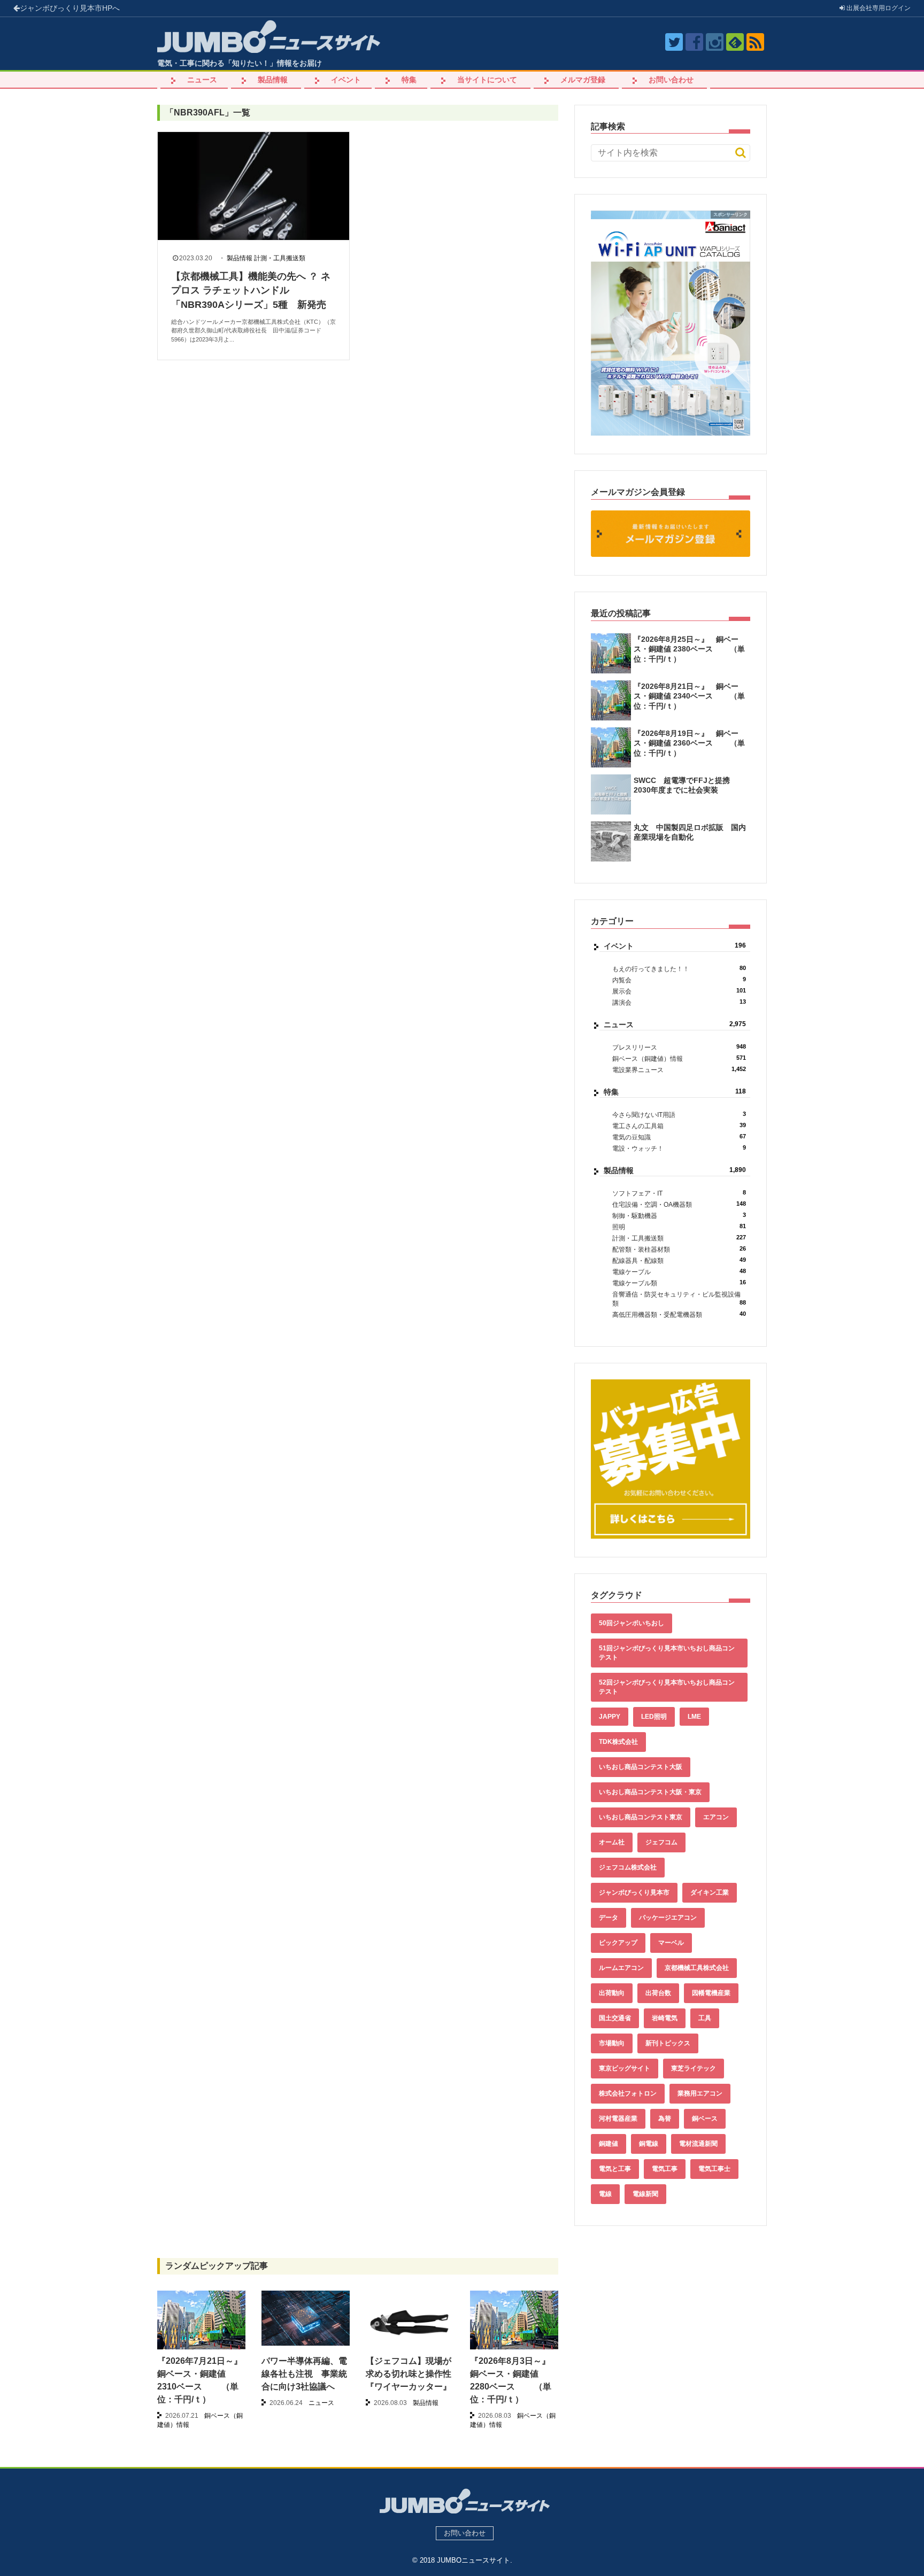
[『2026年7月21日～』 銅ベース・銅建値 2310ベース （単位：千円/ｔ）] (201, 2324)
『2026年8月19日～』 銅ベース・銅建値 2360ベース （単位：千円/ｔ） (689, 743)
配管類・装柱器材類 (679, 1249)
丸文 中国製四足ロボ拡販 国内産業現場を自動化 (690, 832)
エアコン (716, 1817)
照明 (679, 1227)
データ (609, 1918)
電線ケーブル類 (679, 1283)
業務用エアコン (700, 2093)
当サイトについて (487, 80)
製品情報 (273, 80)
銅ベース (705, 2119)
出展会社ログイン (878, 8)
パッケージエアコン (668, 1918)
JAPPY (610, 1717)
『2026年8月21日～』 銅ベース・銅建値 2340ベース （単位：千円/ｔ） (689, 696)
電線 (605, 2194)
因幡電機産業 (711, 1993)
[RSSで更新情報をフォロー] (755, 42)
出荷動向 (612, 1993)
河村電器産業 (618, 2119)
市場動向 (612, 2043)
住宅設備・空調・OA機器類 (679, 1204)
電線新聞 (645, 2194)
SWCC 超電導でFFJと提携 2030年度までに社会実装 (686, 785)
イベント (346, 80)
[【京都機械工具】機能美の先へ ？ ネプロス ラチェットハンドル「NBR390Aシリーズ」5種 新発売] (253, 186)
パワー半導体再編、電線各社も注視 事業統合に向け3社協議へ (304, 2374)
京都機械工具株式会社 (697, 1968)
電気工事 (665, 2169)
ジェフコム (661, 1842)
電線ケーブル (679, 1272)
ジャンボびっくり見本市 (70, 8)
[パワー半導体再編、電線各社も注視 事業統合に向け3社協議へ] (306, 2318)
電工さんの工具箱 (679, 1126)
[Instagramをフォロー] (715, 42)
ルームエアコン (621, 1968)
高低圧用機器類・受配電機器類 (679, 1314)
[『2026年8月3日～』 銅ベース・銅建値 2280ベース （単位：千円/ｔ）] (514, 2324)
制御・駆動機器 (679, 1216)
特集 (409, 80)
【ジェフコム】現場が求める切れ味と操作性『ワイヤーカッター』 (409, 2374)
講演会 (679, 1002)
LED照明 (654, 1717)
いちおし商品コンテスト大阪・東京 (650, 1792)
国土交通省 (615, 2018)
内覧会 (679, 980)
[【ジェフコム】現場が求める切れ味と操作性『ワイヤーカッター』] (410, 2321)
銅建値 (609, 2144)
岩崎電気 (665, 2018)
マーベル (671, 1943)
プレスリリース (679, 1047)
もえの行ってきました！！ (679, 969)
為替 (665, 2119)
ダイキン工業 (710, 1892)
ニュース (202, 80)
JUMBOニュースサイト (473, 2560)
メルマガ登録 (583, 80)
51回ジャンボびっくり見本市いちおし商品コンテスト (667, 1653)
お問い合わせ (671, 80)
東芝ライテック (694, 2068)
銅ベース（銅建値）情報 (679, 1058)
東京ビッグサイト (625, 2068)
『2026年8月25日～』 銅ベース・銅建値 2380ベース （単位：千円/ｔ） (689, 649)
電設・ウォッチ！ (679, 1148)
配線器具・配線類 (679, 1260)
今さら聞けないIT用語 (679, 1115)
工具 (705, 2018)
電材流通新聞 (698, 2144)
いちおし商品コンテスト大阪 (641, 1767)
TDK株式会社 (618, 1742)
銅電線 (649, 2144)
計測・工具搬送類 (280, 258)
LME (694, 1717)
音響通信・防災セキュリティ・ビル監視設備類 (679, 1299)
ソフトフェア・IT (679, 1193)
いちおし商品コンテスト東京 (641, 1817)
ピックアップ (618, 1943)
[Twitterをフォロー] (674, 42)
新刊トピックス (668, 2043)
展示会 (679, 991)
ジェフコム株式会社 (628, 1867)
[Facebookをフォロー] (694, 42)
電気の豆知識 (679, 1137)
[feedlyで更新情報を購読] (735, 42)
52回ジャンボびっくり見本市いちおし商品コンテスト (667, 1687)
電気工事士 (714, 2169)
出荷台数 (658, 1993)
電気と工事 (615, 2169)
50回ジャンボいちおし (632, 1623)
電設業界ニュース (679, 1070)
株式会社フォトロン (628, 2093)
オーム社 (612, 1842)
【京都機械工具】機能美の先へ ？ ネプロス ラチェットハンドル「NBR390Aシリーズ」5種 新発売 (251, 290)
